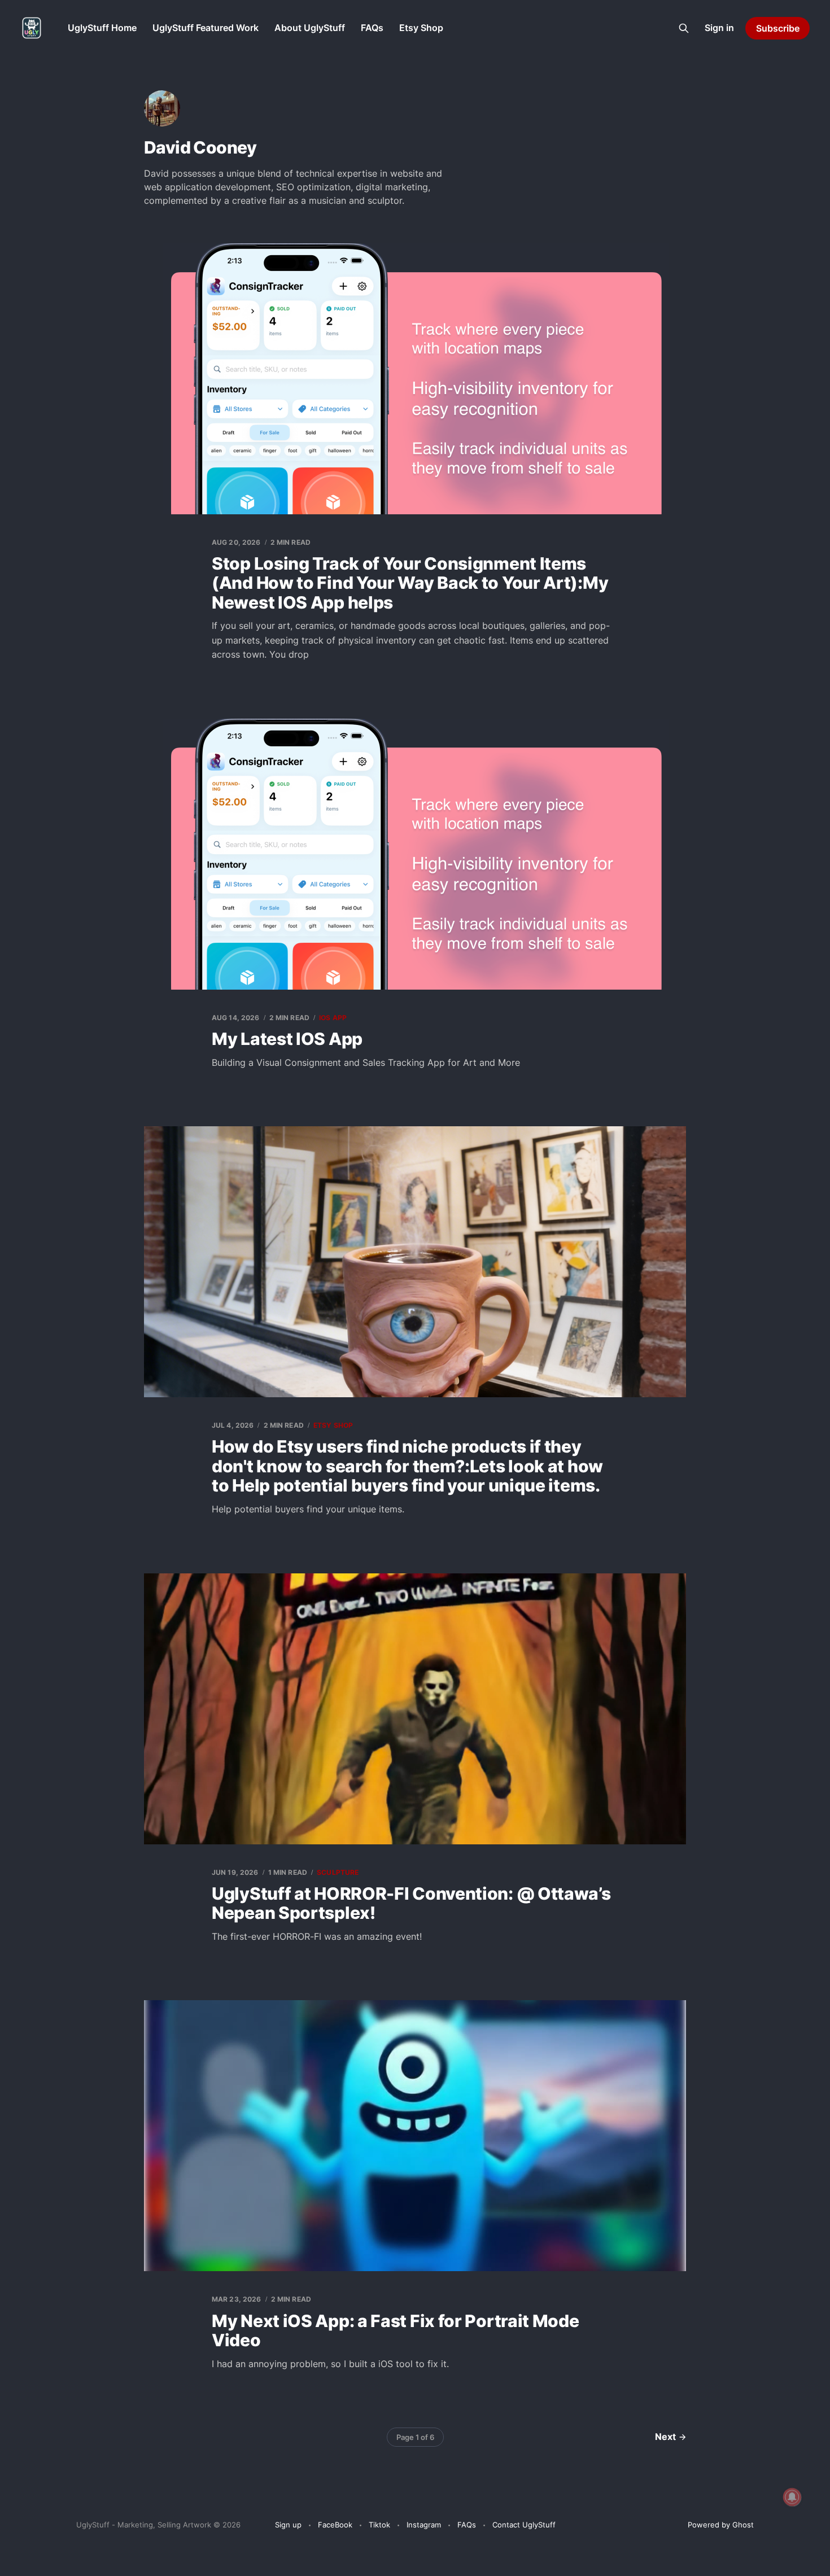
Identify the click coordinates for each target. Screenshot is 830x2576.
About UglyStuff (310, 28)
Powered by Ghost (721, 2525)
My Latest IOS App (287, 1039)
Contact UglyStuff (524, 2525)
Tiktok (379, 2525)
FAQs (372, 28)
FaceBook (335, 2525)
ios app (333, 1018)
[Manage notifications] (792, 2497)
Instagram (424, 2525)
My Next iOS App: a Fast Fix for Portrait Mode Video (396, 2331)
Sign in (719, 28)
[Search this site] (684, 28)
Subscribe (778, 28)
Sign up (288, 2525)
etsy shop (333, 1425)
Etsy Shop (421, 28)
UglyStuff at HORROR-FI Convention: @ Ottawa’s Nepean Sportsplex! (411, 1903)
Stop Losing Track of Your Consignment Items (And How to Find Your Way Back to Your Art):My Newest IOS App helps (410, 583)
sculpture (338, 1872)
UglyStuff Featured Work (206, 28)
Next (665, 2437)
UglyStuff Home (102, 28)
